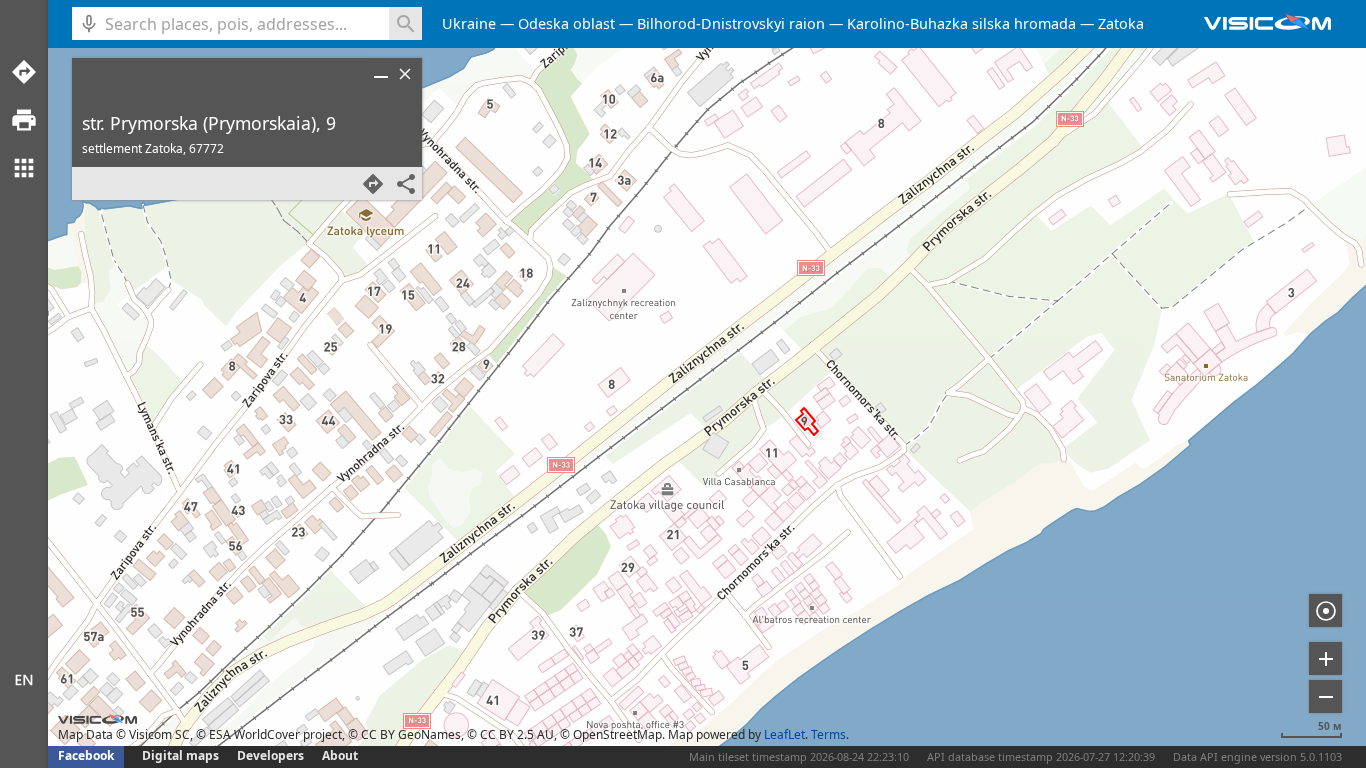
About (340, 755)
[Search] (405, 23)
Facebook (86, 755)
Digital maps (182, 755)
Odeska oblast (566, 23)
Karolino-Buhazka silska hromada (961, 23)
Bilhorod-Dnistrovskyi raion (731, 23)
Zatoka (1121, 23)
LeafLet (784, 734)
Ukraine (469, 23)
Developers (270, 755)
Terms (828, 734)
